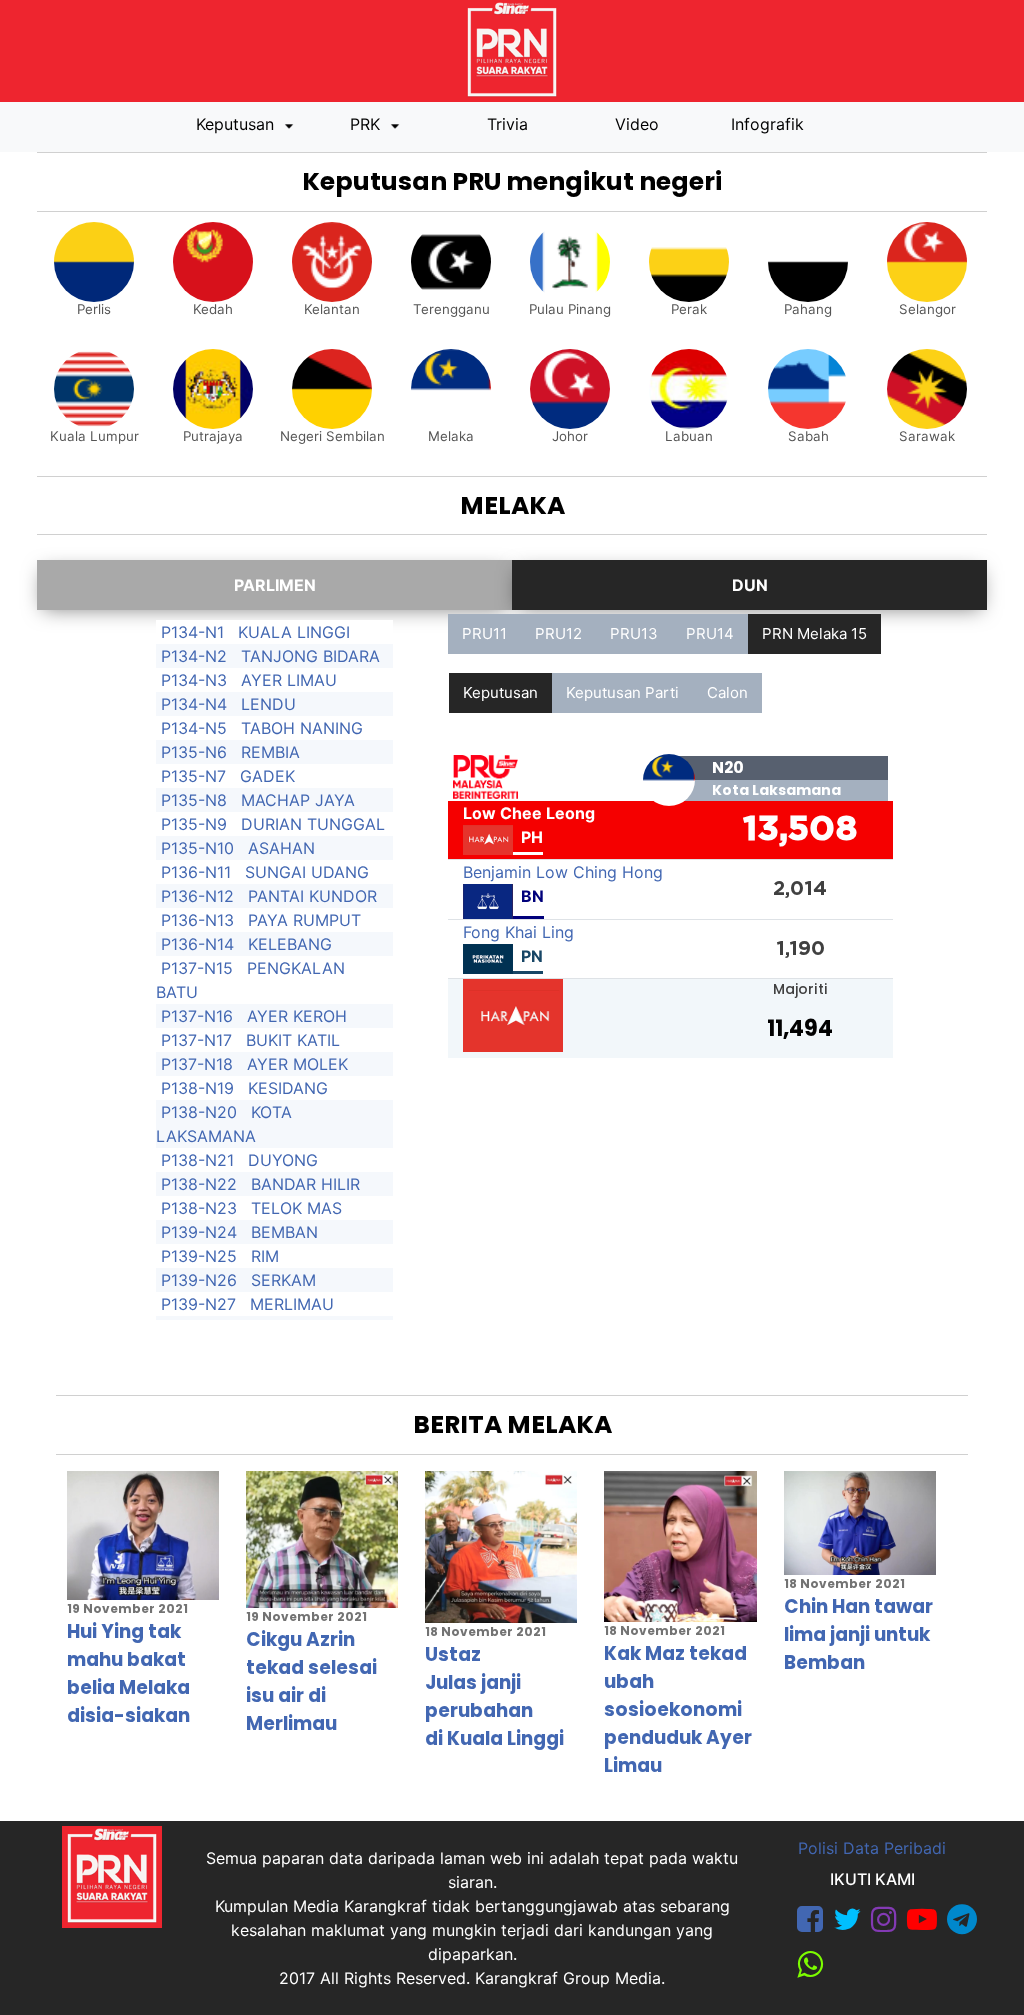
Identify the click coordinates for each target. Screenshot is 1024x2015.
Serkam (283, 1280)
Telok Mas (296, 1208)
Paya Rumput (304, 920)
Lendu (268, 704)
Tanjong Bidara (310, 656)
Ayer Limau (289, 680)
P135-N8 (194, 800)
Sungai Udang (307, 872)
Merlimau (292, 1304)
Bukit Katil (293, 1040)
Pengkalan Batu (250, 980)
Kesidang (288, 1088)
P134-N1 (192, 632)
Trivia (507, 124)
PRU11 (484, 633)
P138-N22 (199, 1184)
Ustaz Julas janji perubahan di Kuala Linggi (494, 1696)
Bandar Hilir (305, 1184)
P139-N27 (198, 1304)
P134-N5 (194, 728)
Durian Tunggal (313, 824)
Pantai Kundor (312, 896)
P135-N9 (194, 824)
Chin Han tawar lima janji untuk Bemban (858, 1634)
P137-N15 (197, 968)
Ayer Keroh (297, 1016)
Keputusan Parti (622, 692)
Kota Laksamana (224, 1124)
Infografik (767, 124)
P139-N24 (199, 1232)
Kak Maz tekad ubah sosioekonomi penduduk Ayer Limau (678, 1709)
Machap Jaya (298, 800)
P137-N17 (196, 1040)
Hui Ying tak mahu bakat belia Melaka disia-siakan (128, 1673)
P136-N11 (196, 872)
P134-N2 (194, 656)
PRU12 (558, 633)
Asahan (281, 848)
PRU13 (634, 633)
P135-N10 (197, 848)
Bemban (284, 1232)
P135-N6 (194, 752)
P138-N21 (197, 1160)
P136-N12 (197, 896)
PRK (367, 124)
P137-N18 (197, 1064)
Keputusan (237, 124)
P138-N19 (197, 1088)
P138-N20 (199, 1112)
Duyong (283, 1160)
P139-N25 (199, 1256)
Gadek (267, 776)
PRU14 (710, 633)
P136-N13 (197, 920)
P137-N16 (197, 1016)
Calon (727, 692)
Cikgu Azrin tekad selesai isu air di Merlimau (311, 1681)
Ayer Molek (297, 1064)
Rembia (270, 752)
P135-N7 (193, 776)
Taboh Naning (302, 728)
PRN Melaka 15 (814, 633)
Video (637, 124)
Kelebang (290, 944)
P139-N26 (199, 1280)
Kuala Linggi (294, 632)
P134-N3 (194, 680)
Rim (265, 1256)
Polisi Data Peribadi (872, 1848)
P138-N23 (199, 1208)
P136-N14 (197, 944)
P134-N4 (194, 704)
